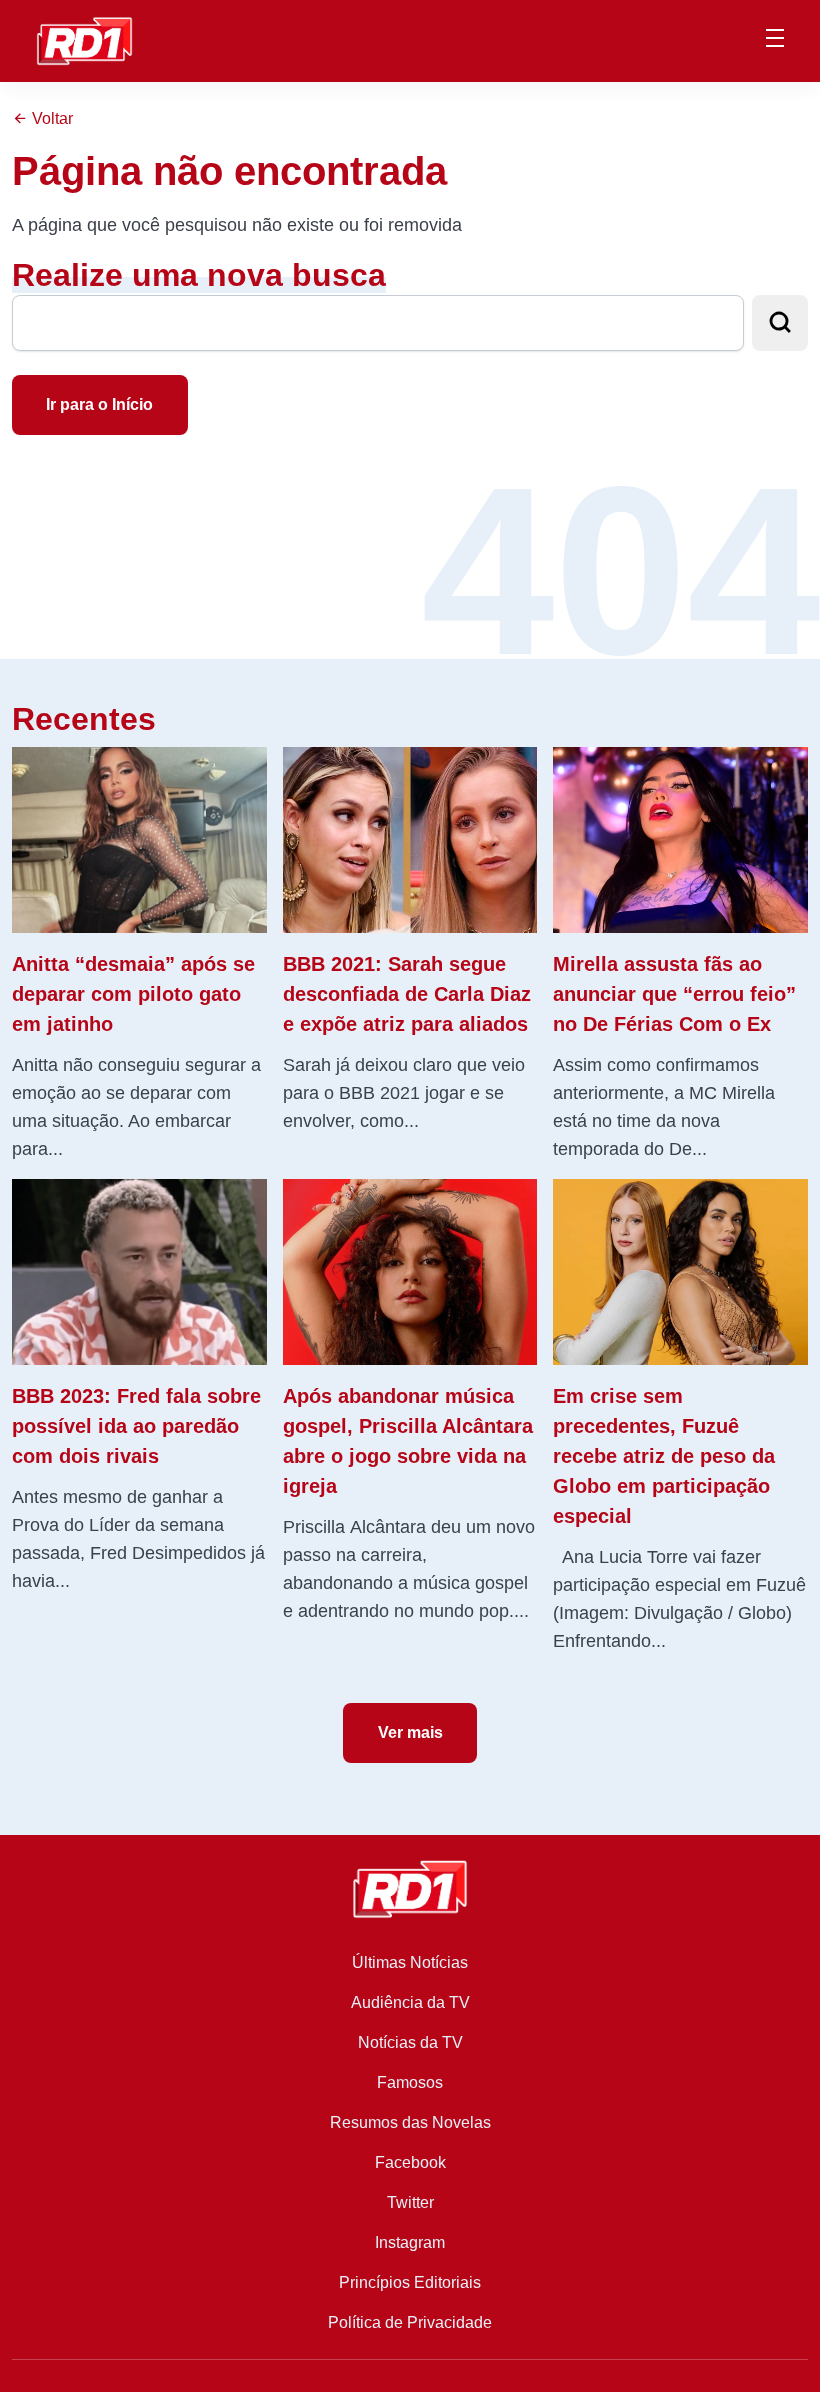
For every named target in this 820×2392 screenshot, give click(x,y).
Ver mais (410, 1732)
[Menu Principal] (775, 41)
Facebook (410, 2162)
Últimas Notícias (410, 1962)
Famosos (410, 2082)
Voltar (50, 118)
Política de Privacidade (410, 2322)
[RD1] (84, 39)
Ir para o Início (99, 404)
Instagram (410, 2242)
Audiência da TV (410, 2002)
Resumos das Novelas (410, 2122)
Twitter (410, 2202)
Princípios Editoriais (410, 2282)
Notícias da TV (410, 2042)
